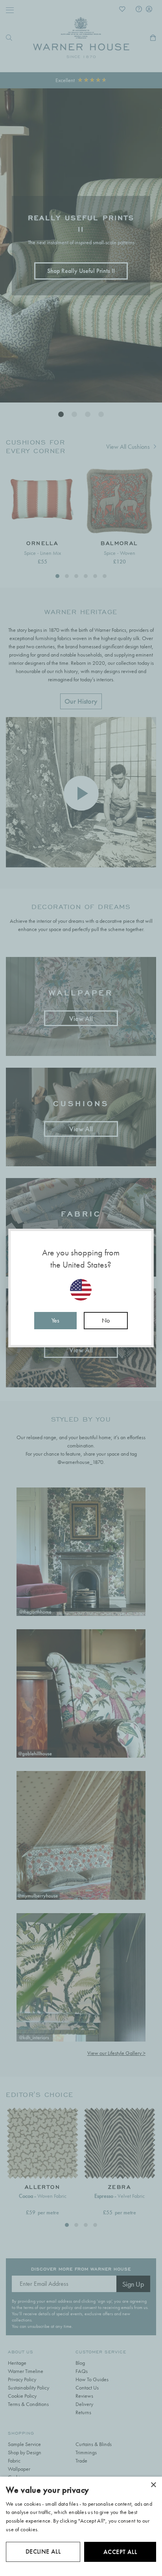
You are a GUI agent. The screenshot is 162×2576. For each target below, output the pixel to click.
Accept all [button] (120, 2552)
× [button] (153, 2485)
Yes (55, 1320)
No (106, 1320)
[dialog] (81, 2526)
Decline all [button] (43, 2551)
